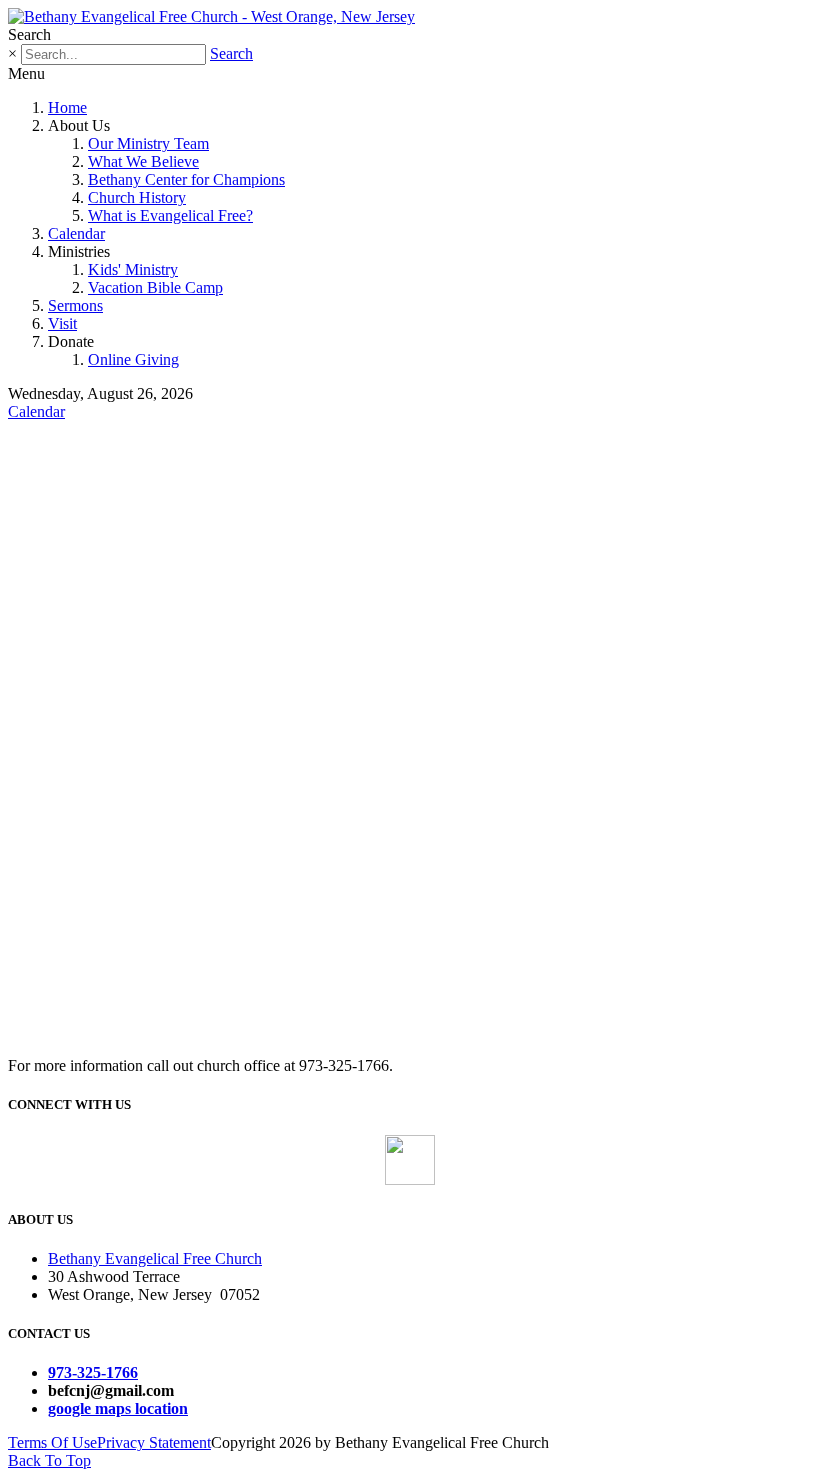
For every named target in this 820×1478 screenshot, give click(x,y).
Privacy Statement (154, 1442)
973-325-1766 (93, 1372)
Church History (137, 197)
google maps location (118, 1408)
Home (67, 107)
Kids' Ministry (133, 269)
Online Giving (133, 359)
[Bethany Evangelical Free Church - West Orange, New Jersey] (211, 16)
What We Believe (143, 161)
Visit (62, 323)
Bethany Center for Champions (186, 179)
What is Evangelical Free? (170, 215)
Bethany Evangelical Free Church (155, 1258)
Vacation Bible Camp (155, 287)
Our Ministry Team (148, 143)
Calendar (76, 233)
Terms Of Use (52, 1442)
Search (231, 53)
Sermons (75, 305)
